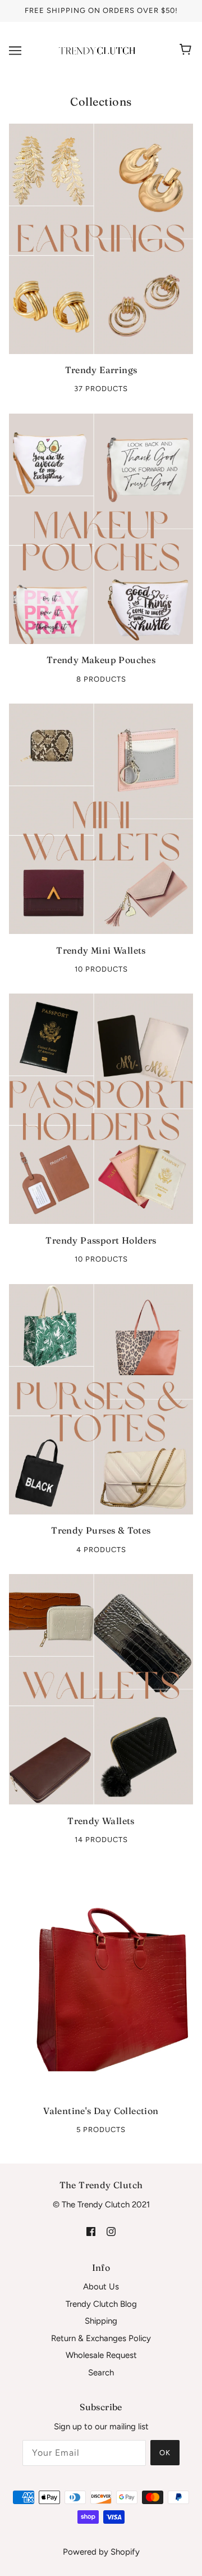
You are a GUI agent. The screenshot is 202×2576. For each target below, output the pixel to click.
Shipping (101, 2321)
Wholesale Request (101, 2355)
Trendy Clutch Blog (101, 2304)
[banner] (99, 49)
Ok (165, 2453)
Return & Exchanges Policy (101, 2338)
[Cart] (187, 51)
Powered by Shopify (101, 2552)
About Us (101, 2287)
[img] (91, 2231)
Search (101, 2373)
